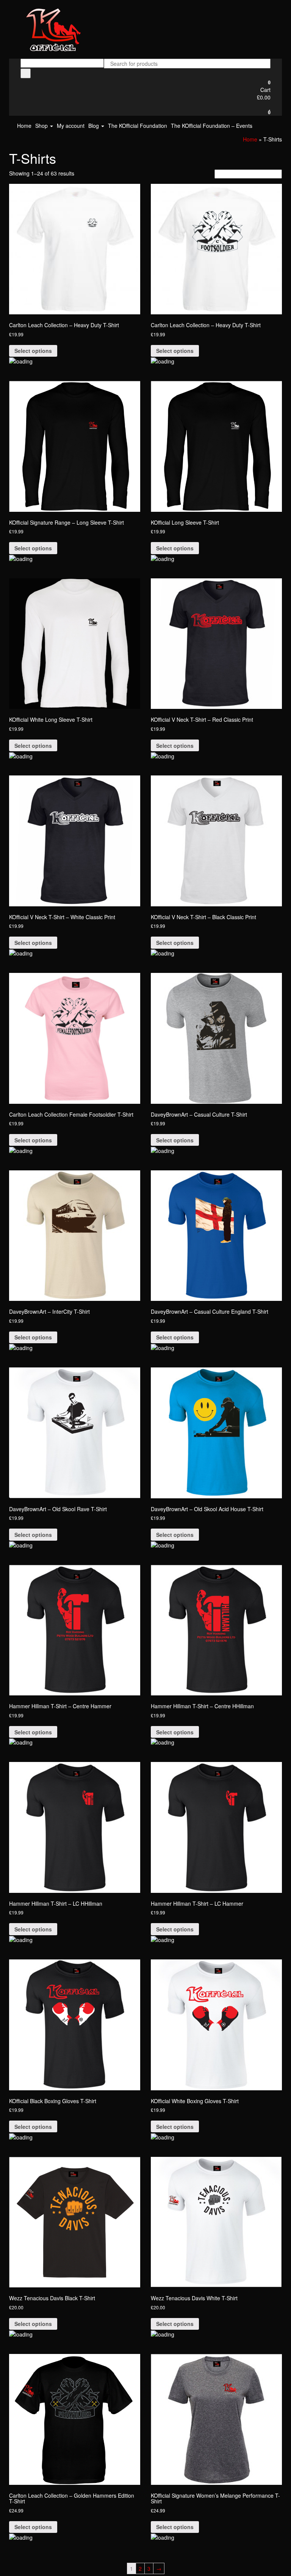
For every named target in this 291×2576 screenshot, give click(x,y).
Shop (42, 126)
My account (71, 126)
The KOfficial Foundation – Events (212, 126)
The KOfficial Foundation (138, 126)
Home (24, 126)
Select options (33, 351)
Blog (94, 126)
